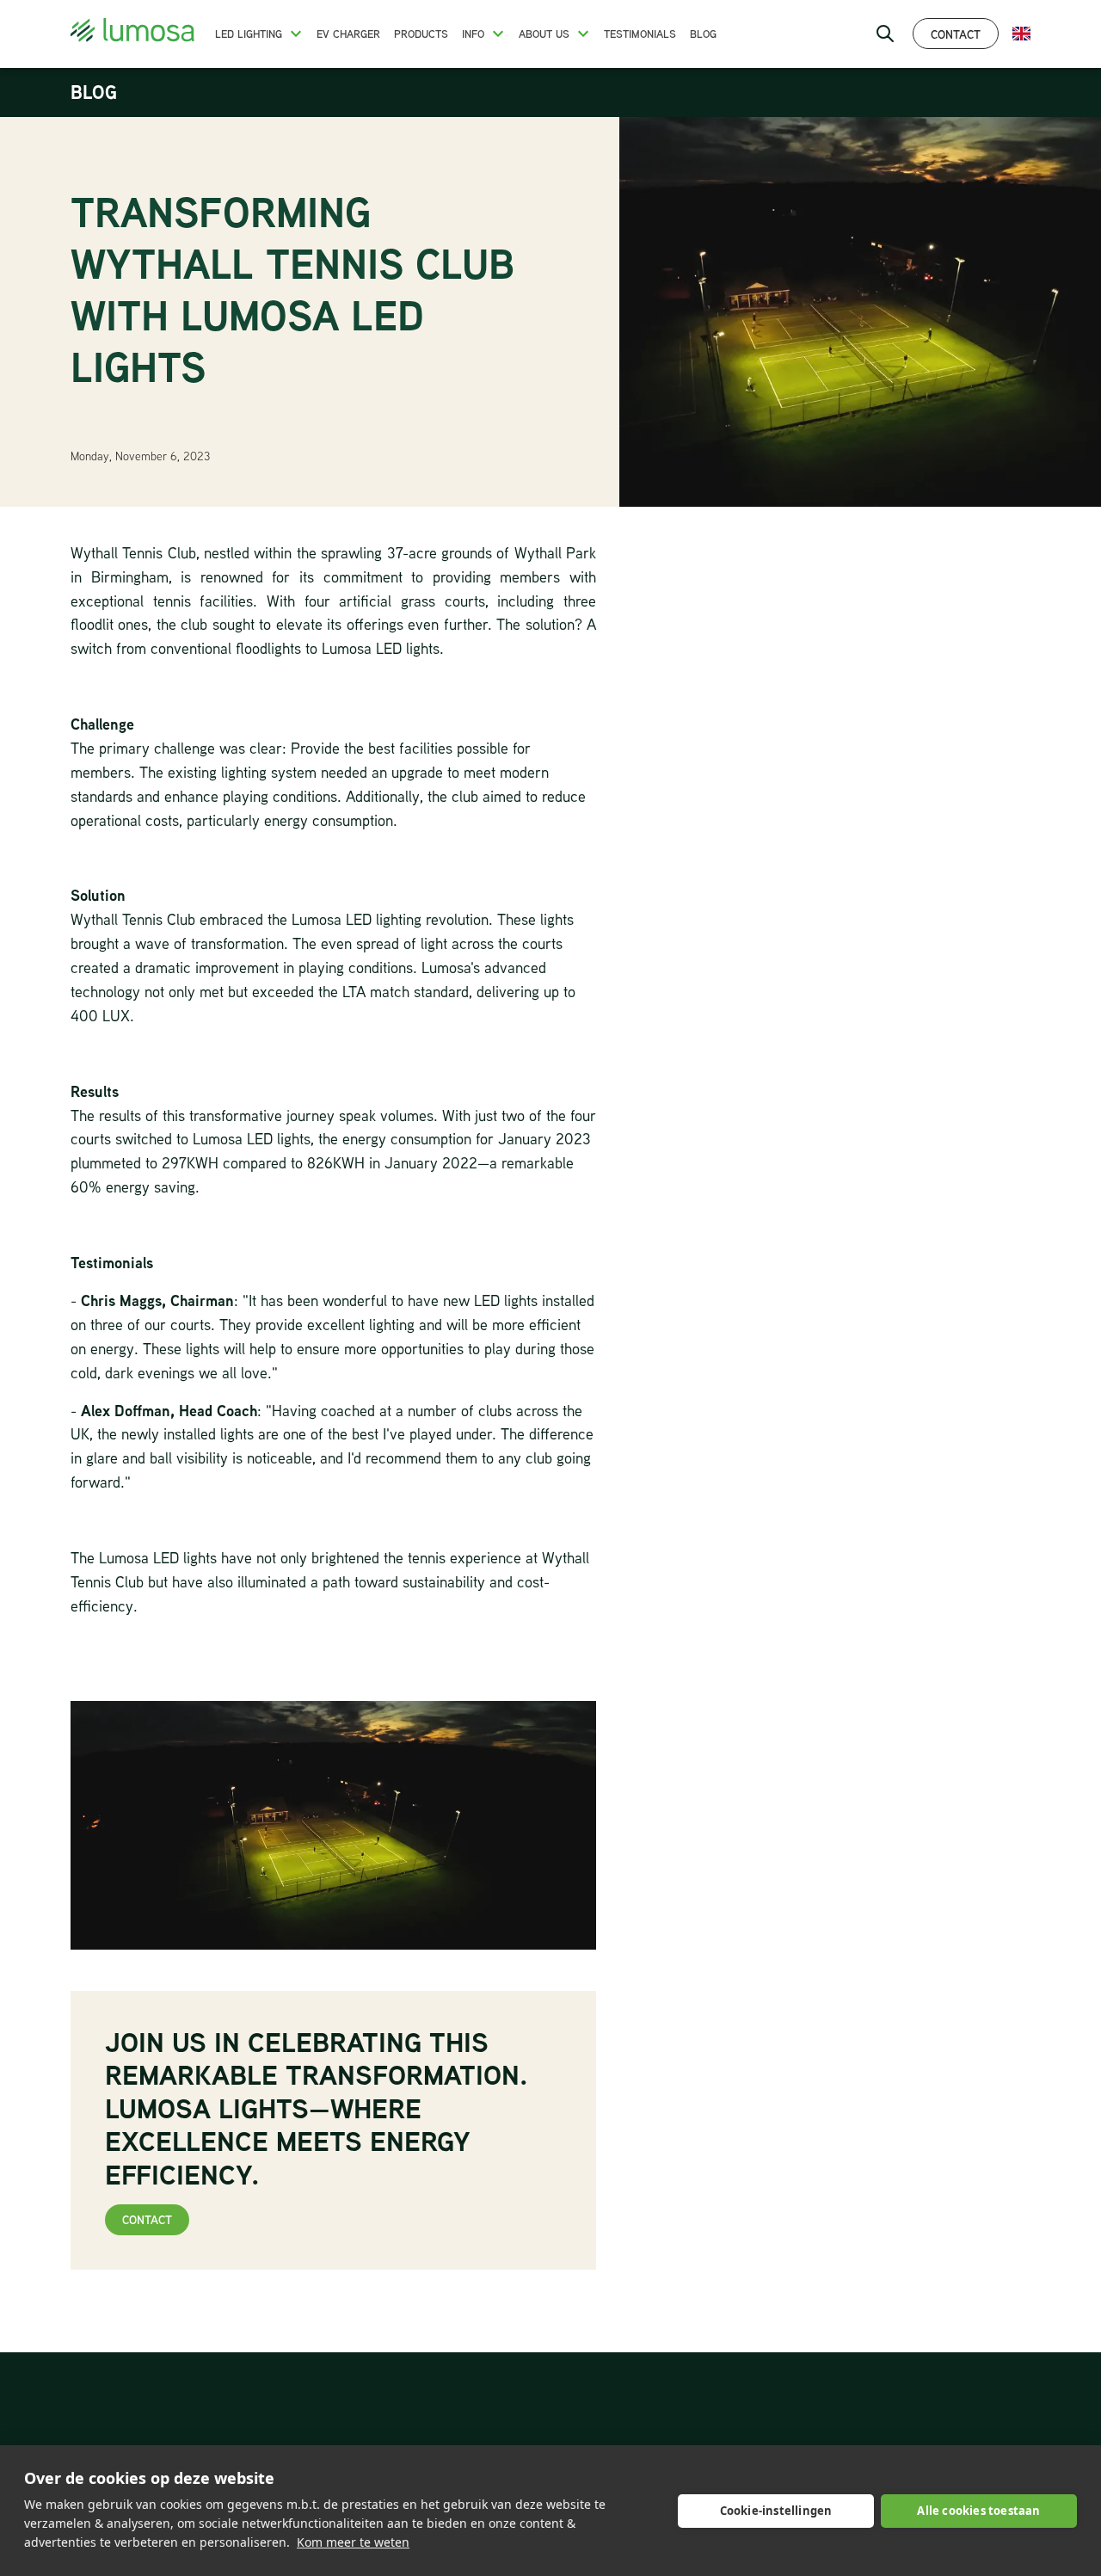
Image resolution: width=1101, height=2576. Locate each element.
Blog (703, 34)
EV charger (348, 34)
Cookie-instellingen (776, 2511)
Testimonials (640, 34)
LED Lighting (249, 34)
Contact (956, 34)
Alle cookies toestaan (978, 2511)
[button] (296, 34)
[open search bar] (885, 34)
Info (473, 34)
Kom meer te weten (353, 2542)
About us (544, 34)
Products (421, 34)
